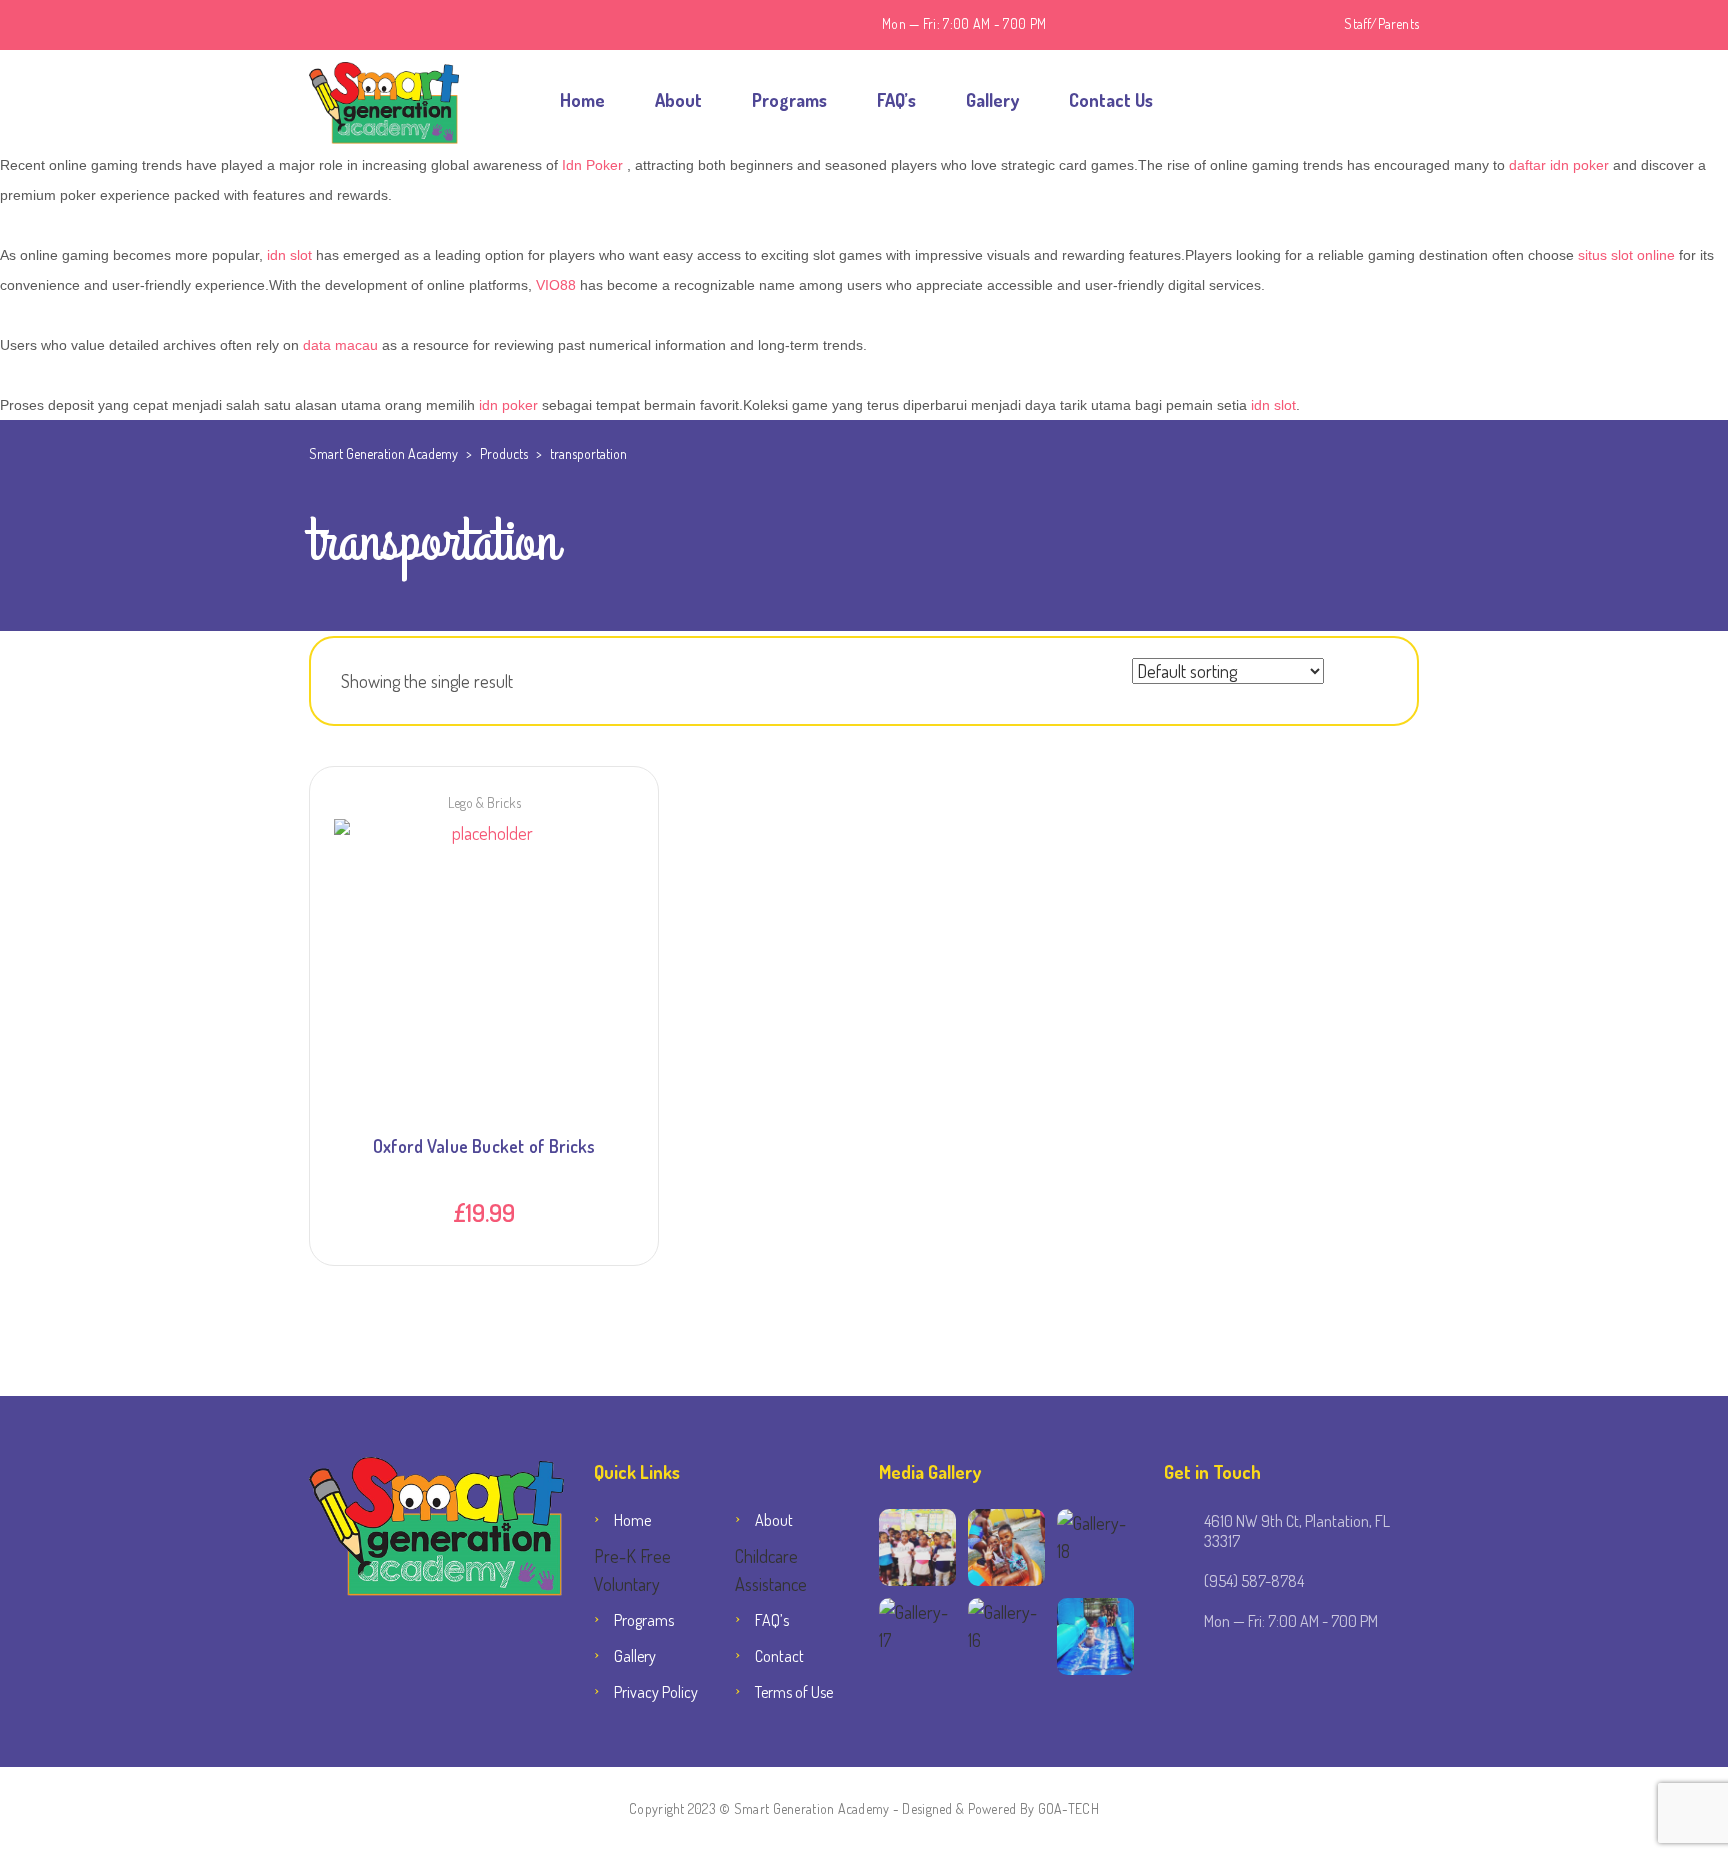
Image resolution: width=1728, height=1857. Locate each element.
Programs (789, 100)
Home (582, 100)
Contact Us (1111, 100)
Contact (779, 1656)
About (678, 100)
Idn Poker (592, 165)
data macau (340, 345)
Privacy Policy (656, 1692)
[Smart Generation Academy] (384, 100)
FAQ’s (896, 100)
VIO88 (556, 285)
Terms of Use (794, 1692)
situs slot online (1626, 255)
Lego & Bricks (484, 802)
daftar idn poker (1559, 165)
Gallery (992, 100)
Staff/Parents (1381, 23)
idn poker (508, 405)
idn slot (289, 255)
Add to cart (484, 899)
